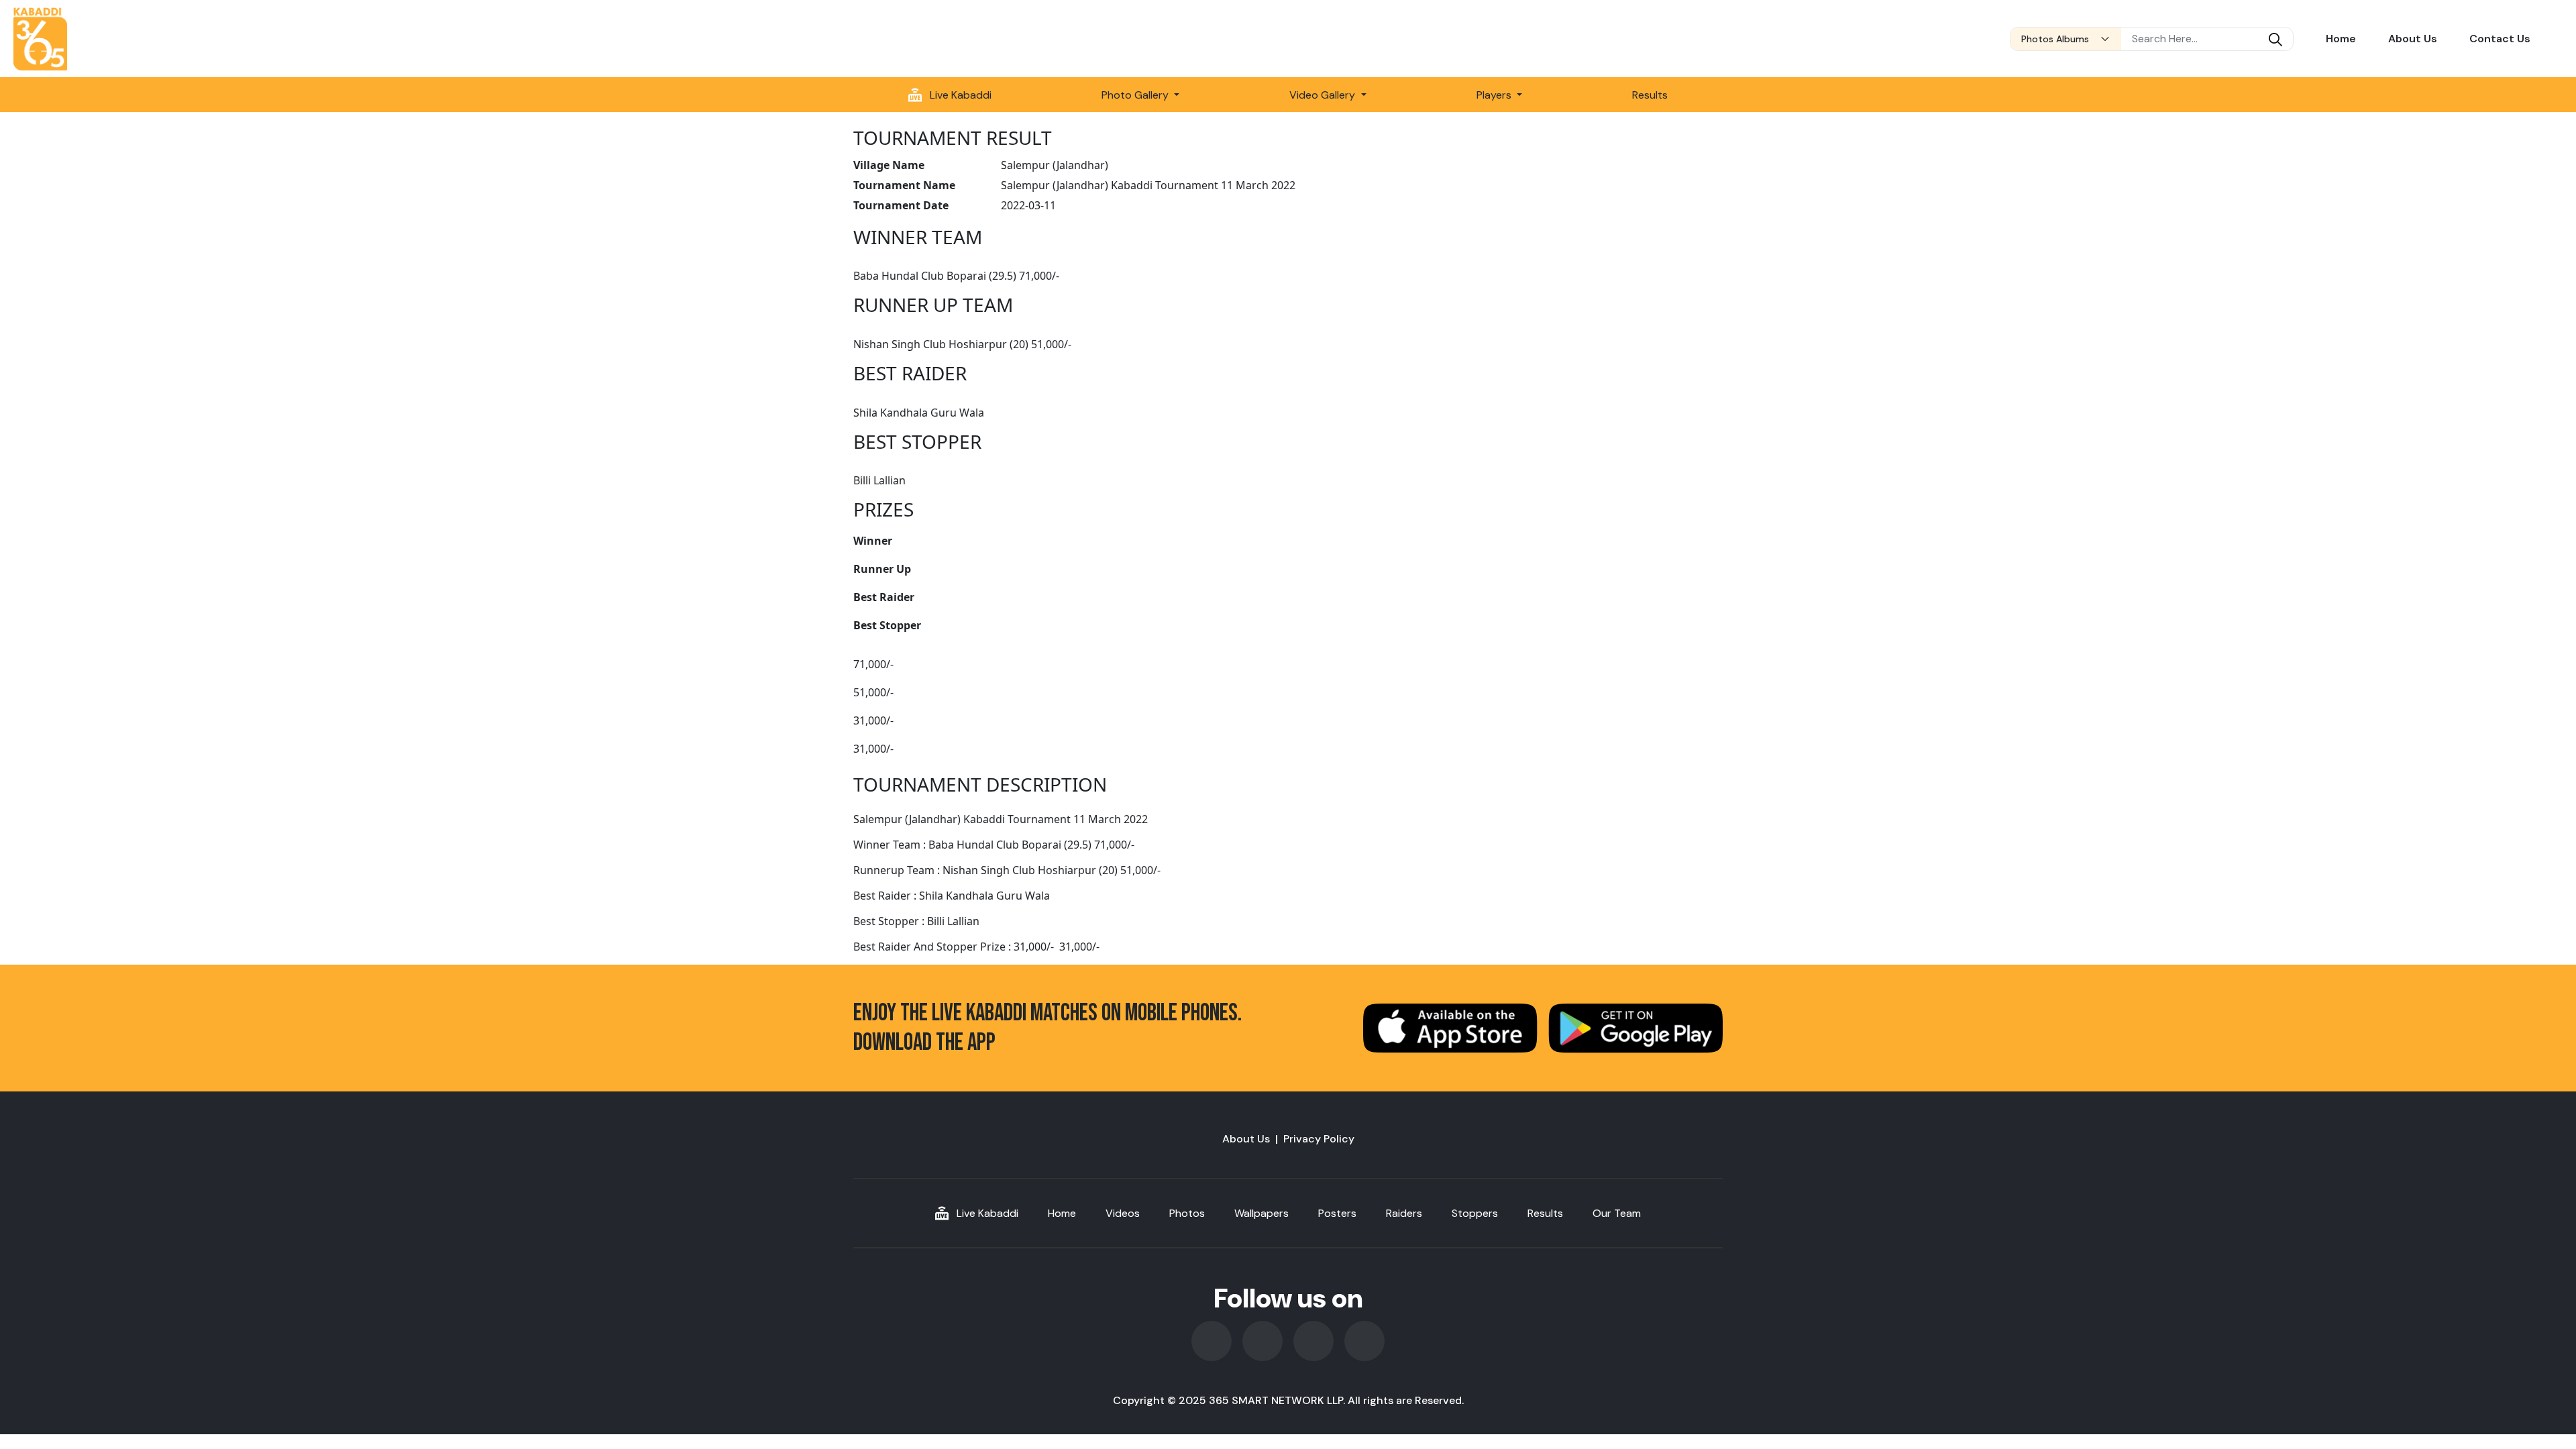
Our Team (1617, 1213)
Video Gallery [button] (1324, 95)
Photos (1187, 1213)
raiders (1404, 1213)
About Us (2413, 39)
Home (2341, 39)
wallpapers (1262, 1213)
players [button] (1495, 95)
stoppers (1475, 1213)
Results (1650, 95)
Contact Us (2500, 39)
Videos (1123, 1213)
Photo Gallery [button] (1136, 95)
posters (1337, 1213)
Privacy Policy (1319, 1139)
